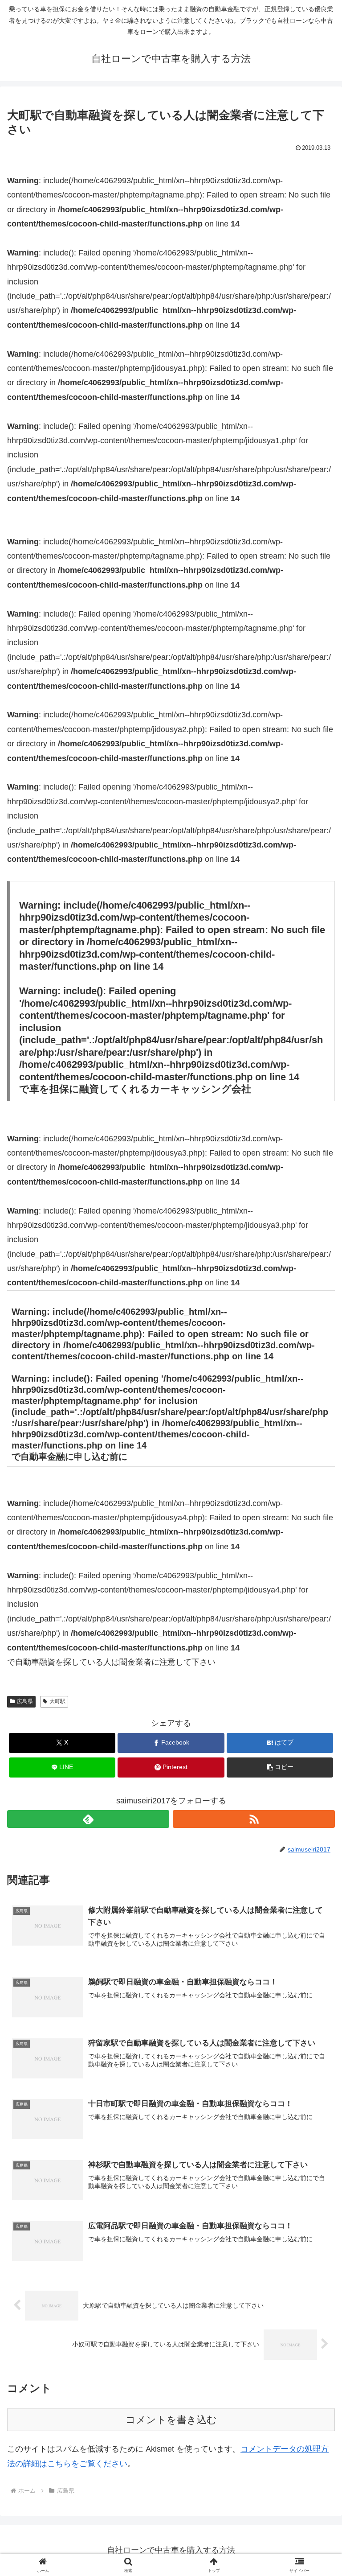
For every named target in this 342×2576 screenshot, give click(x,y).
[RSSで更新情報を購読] (254, 1819)
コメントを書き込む (171, 2420)
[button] (280, 1767)
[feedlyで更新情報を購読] (88, 1819)
